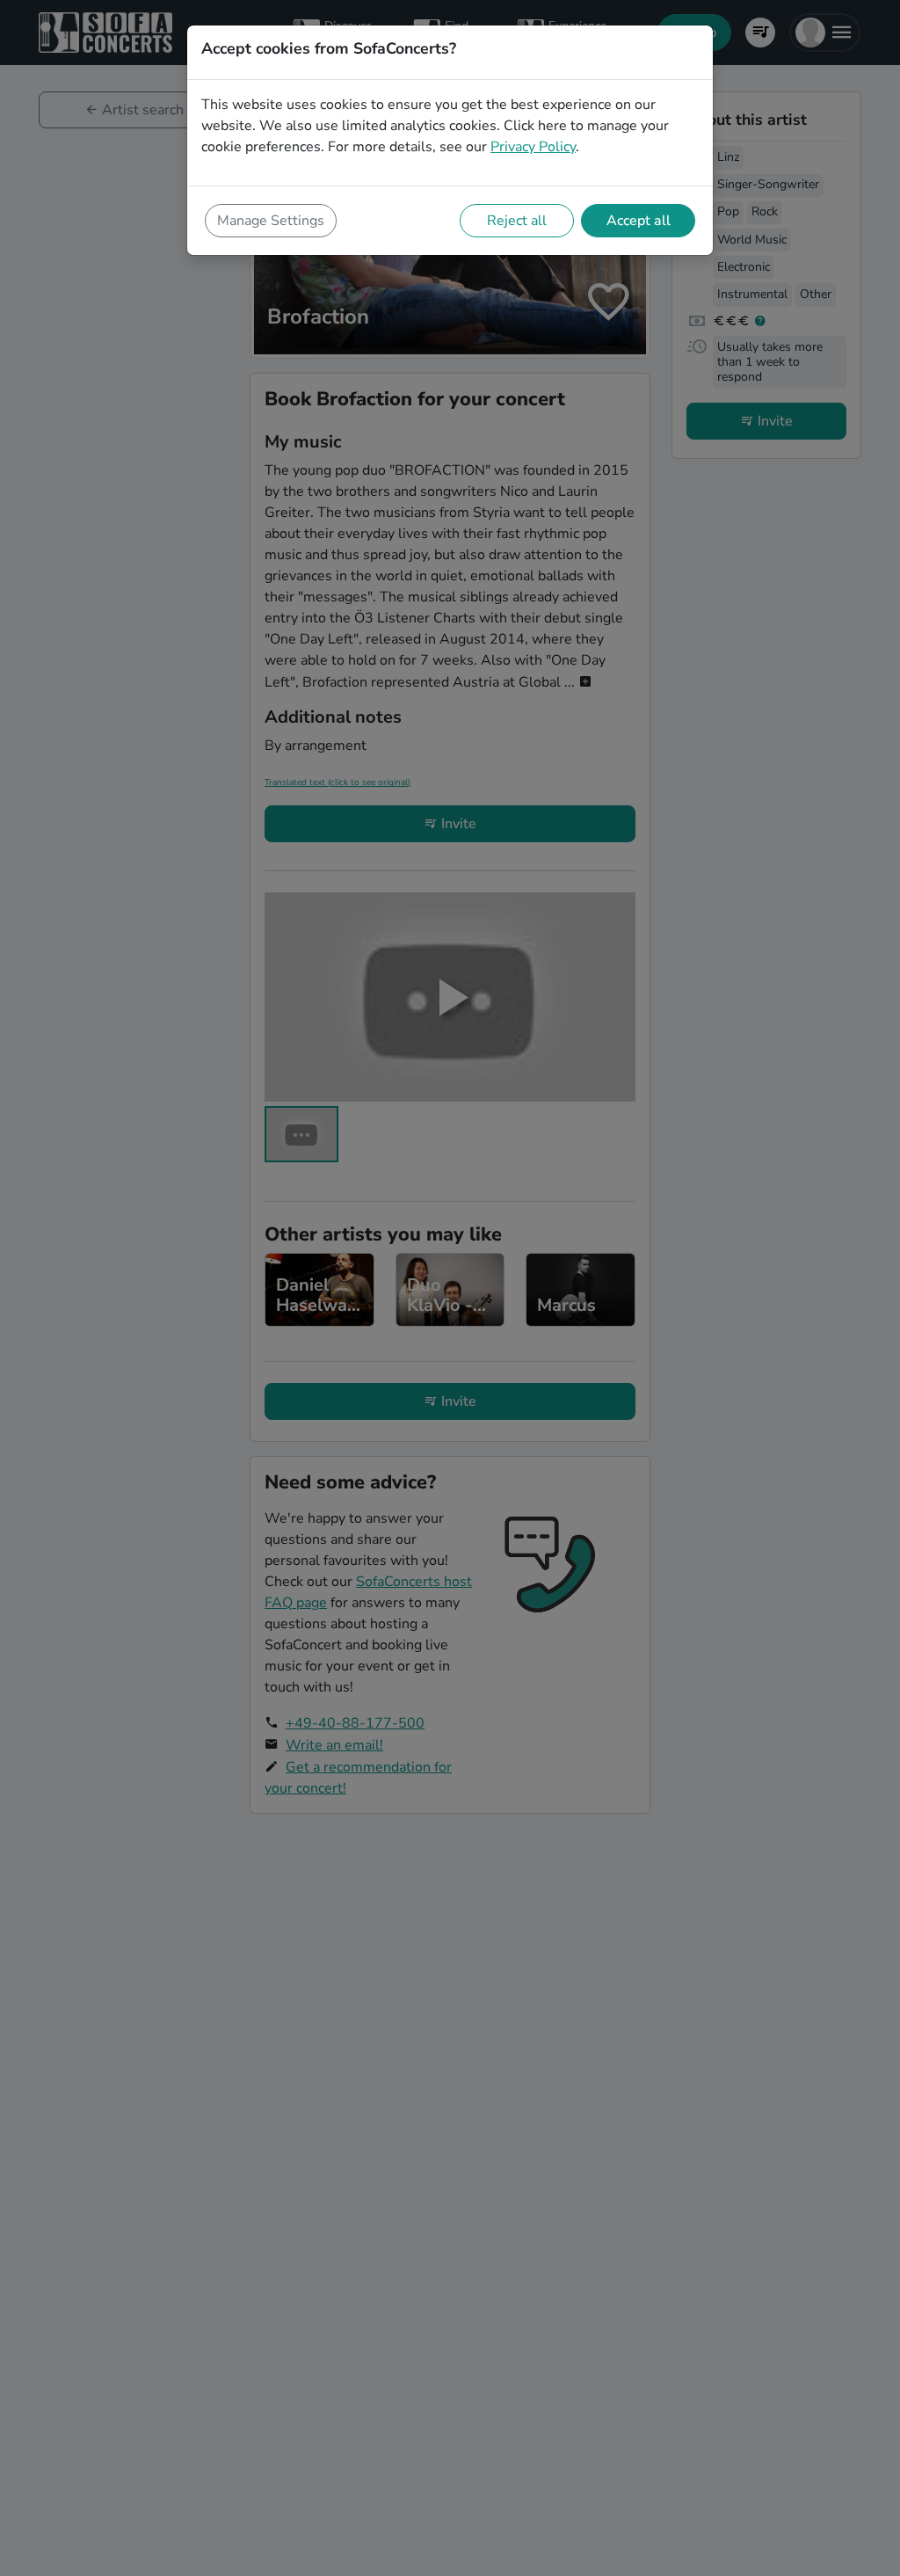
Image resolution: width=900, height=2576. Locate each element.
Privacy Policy (533, 147)
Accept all (639, 221)
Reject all (517, 221)
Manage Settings (271, 221)
